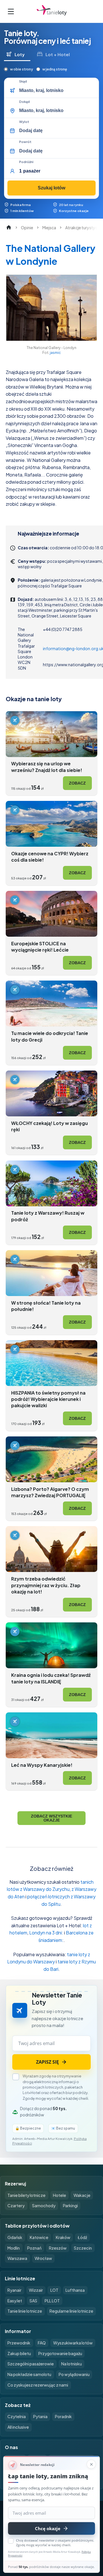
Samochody (44, 2206)
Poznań (34, 2248)
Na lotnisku (72, 2364)
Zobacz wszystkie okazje (51, 1818)
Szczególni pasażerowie (31, 2364)
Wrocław (43, 2258)
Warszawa (17, 2258)
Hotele (60, 2195)
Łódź (82, 2237)
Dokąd (24, 102)
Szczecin (83, 2248)
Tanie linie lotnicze (25, 2311)
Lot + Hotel (58, 54)
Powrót (25, 142)
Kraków (63, 2237)
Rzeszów (58, 2248)
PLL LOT (52, 2301)
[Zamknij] (91, 2464)
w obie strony (21, 69)
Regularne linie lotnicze (71, 2311)
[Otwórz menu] (11, 11)
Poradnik (63, 2416)
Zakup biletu (19, 2353)
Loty (20, 54)
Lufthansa (75, 2290)
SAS (33, 2301)
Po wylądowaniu (74, 2374)
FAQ (42, 2343)
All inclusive (18, 2427)
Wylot (24, 122)
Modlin (14, 2248)
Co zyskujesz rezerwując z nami (38, 2385)
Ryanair (14, 2290)
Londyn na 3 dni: (46, 1933)
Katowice (39, 2237)
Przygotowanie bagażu (60, 2353)
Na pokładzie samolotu (29, 2374)
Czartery (16, 2206)
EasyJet (15, 2301)
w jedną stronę (55, 69)
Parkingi (70, 2206)
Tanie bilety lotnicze (26, 2195)
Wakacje (82, 2195)
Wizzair (36, 2290)
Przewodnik (19, 2343)
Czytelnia (17, 2416)
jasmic (55, 352)
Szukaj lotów (51, 188)
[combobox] (57, 91)
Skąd (23, 81)
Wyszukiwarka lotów (73, 2343)
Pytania (40, 2416)
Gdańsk (15, 2237)
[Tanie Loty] (52, 11)
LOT (54, 2290)
